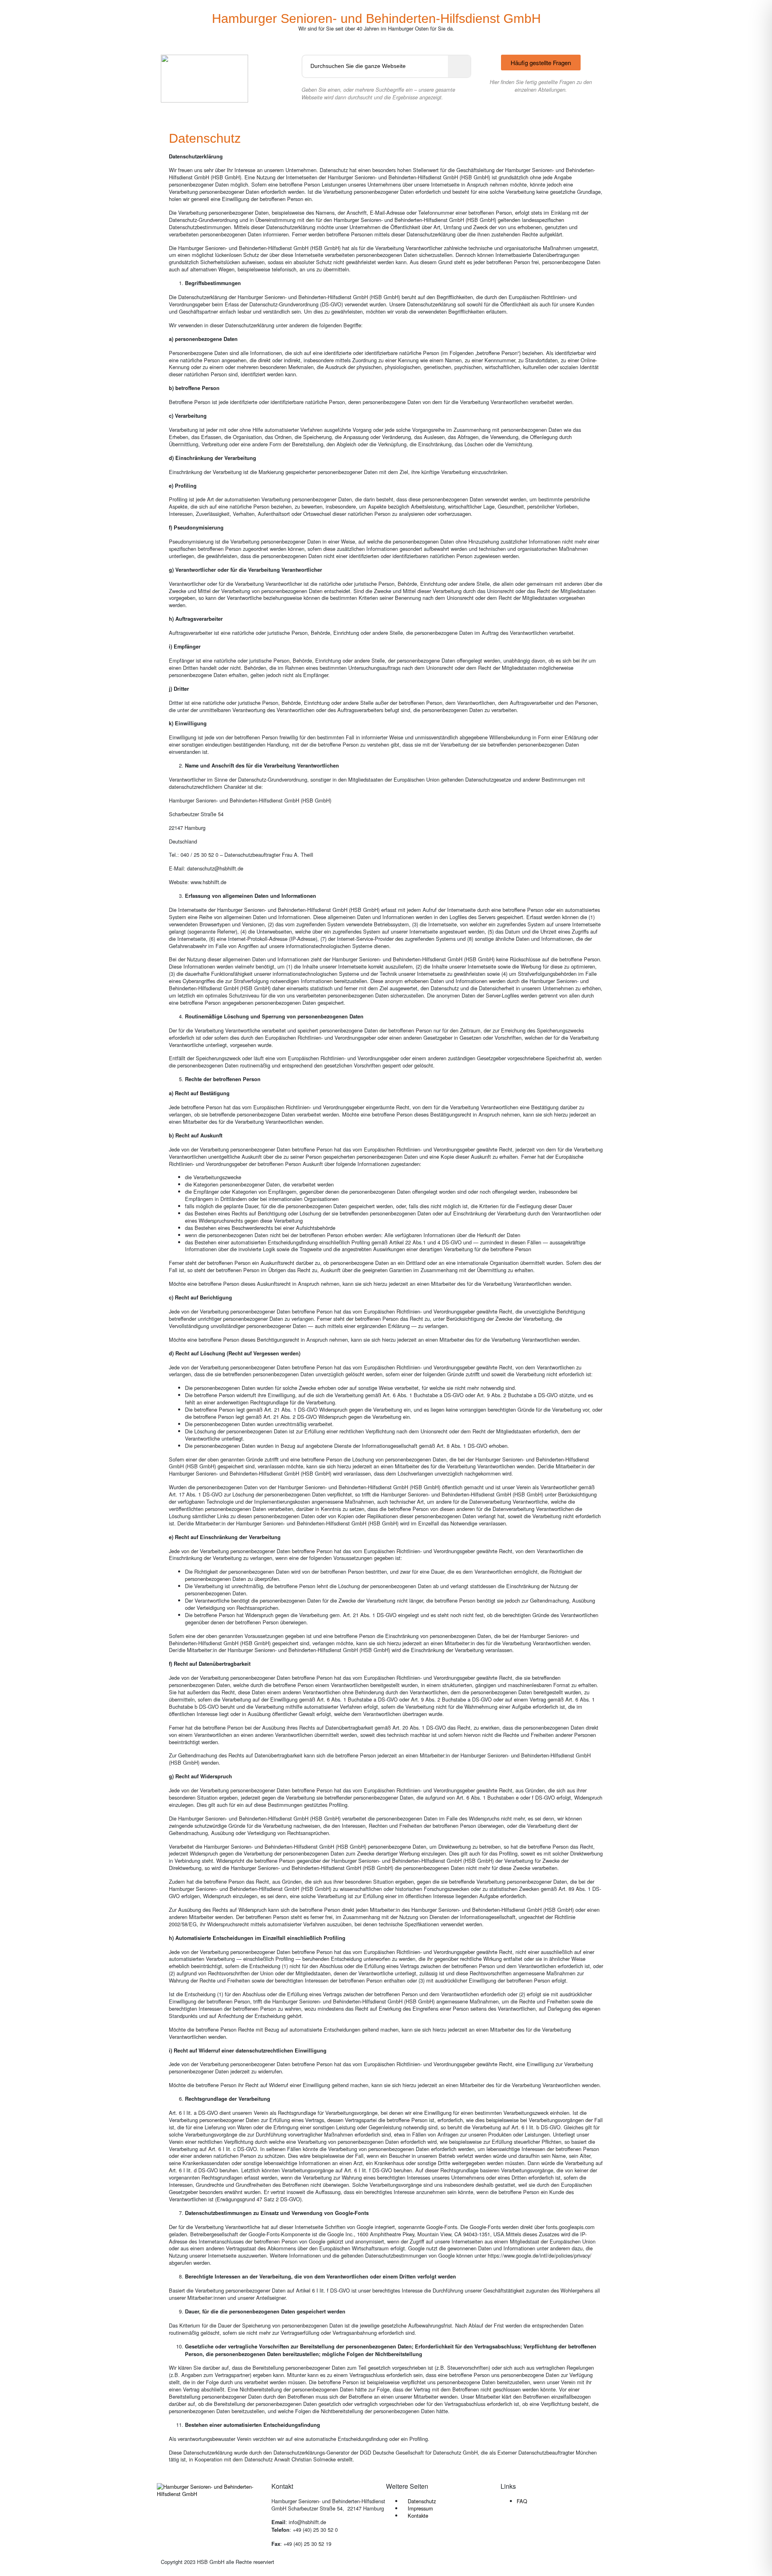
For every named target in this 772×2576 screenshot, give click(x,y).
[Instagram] (532, 2529)
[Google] (554, 2529)
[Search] (459, 66)
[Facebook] (511, 2529)
